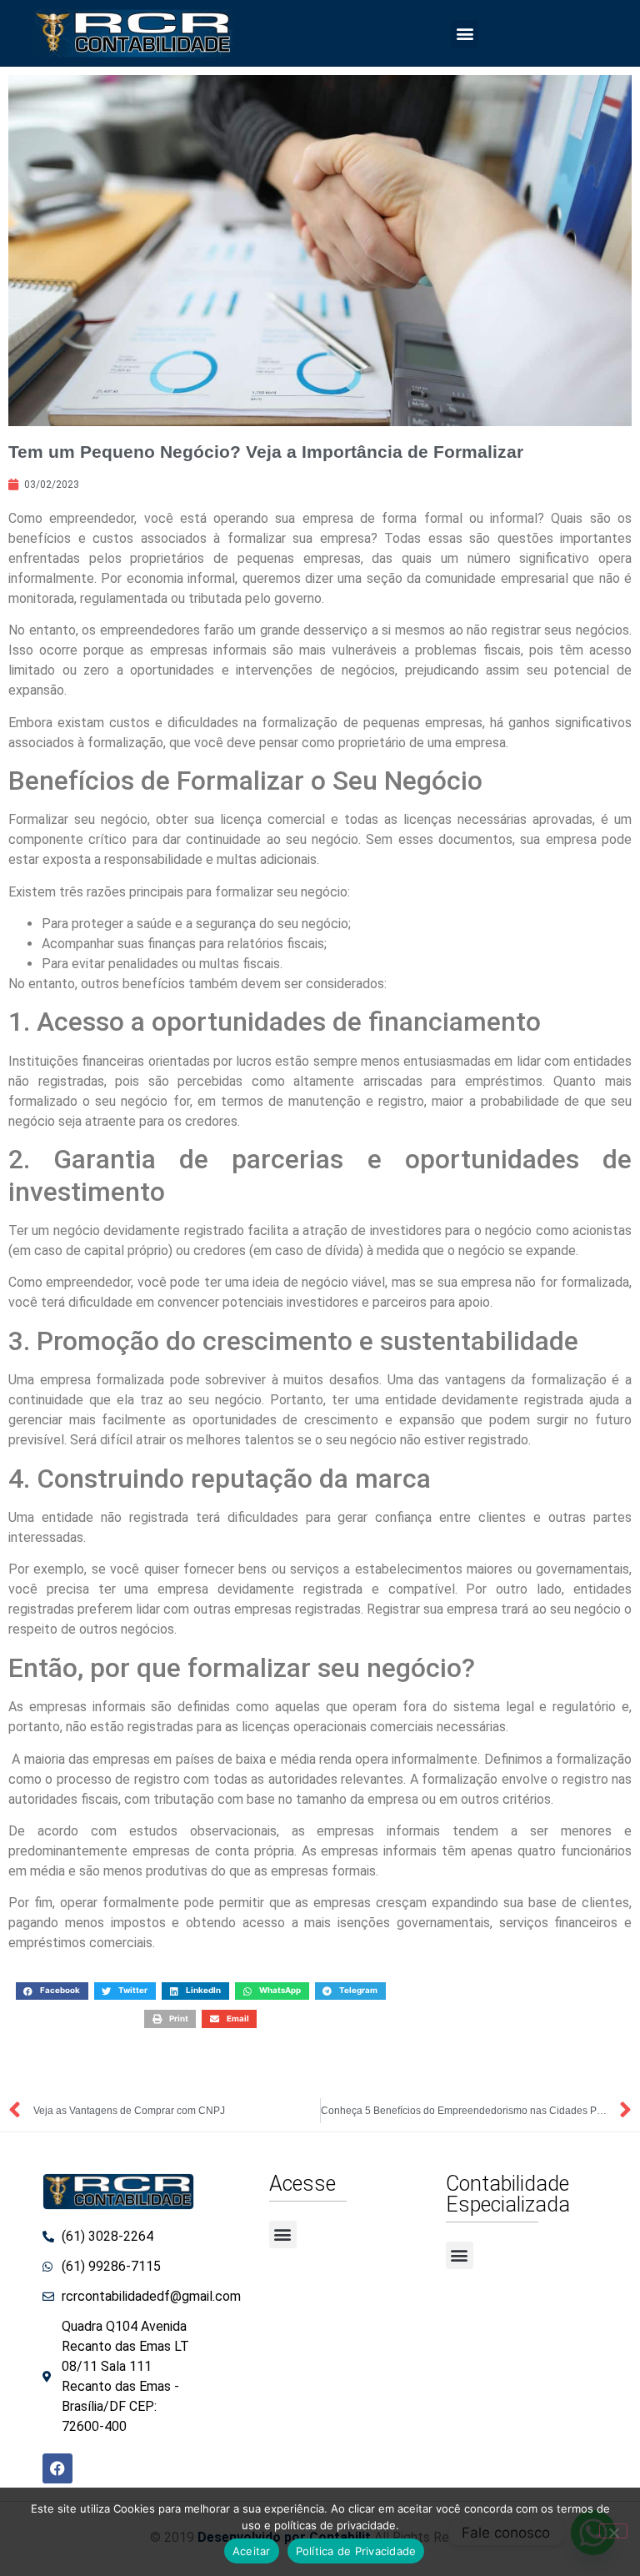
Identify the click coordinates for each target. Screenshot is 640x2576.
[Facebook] (57, 2468)
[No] (613, 2531)
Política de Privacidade (356, 2551)
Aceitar (252, 2551)
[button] (465, 34)
